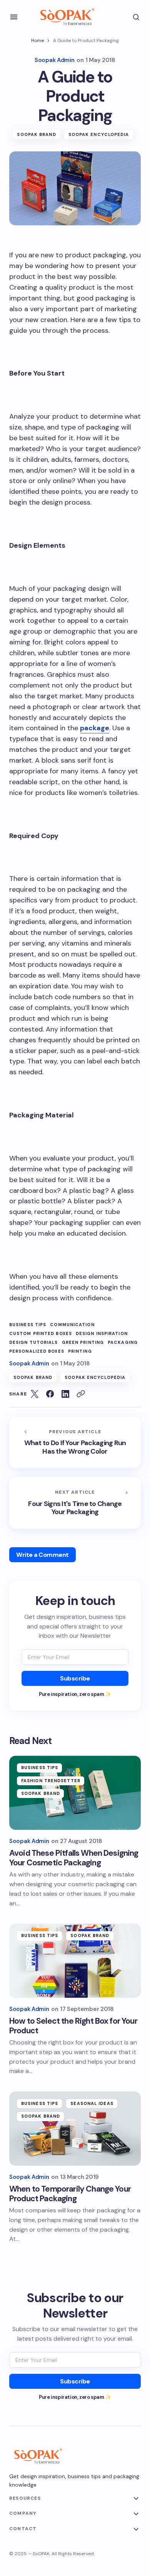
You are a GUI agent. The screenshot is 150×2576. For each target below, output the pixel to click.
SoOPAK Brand (36, 134)
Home (37, 40)
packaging (123, 1343)
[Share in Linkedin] (65, 1394)
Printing (80, 1351)
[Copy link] (81, 1394)
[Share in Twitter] (35, 1394)
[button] (14, 17)
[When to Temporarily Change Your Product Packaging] (75, 2128)
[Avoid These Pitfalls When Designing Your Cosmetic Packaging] (75, 1793)
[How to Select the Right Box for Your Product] (75, 1961)
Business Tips (40, 1768)
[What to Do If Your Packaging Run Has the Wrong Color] (75, 1442)
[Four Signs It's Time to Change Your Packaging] (75, 1503)
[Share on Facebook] (50, 1394)
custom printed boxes (41, 1334)
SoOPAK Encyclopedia (99, 134)
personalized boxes (37, 1351)
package (95, 728)
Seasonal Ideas (92, 2103)
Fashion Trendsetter (51, 1781)
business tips (28, 1325)
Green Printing (83, 1343)
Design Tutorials (34, 1343)
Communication (72, 1325)
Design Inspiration (102, 1334)
